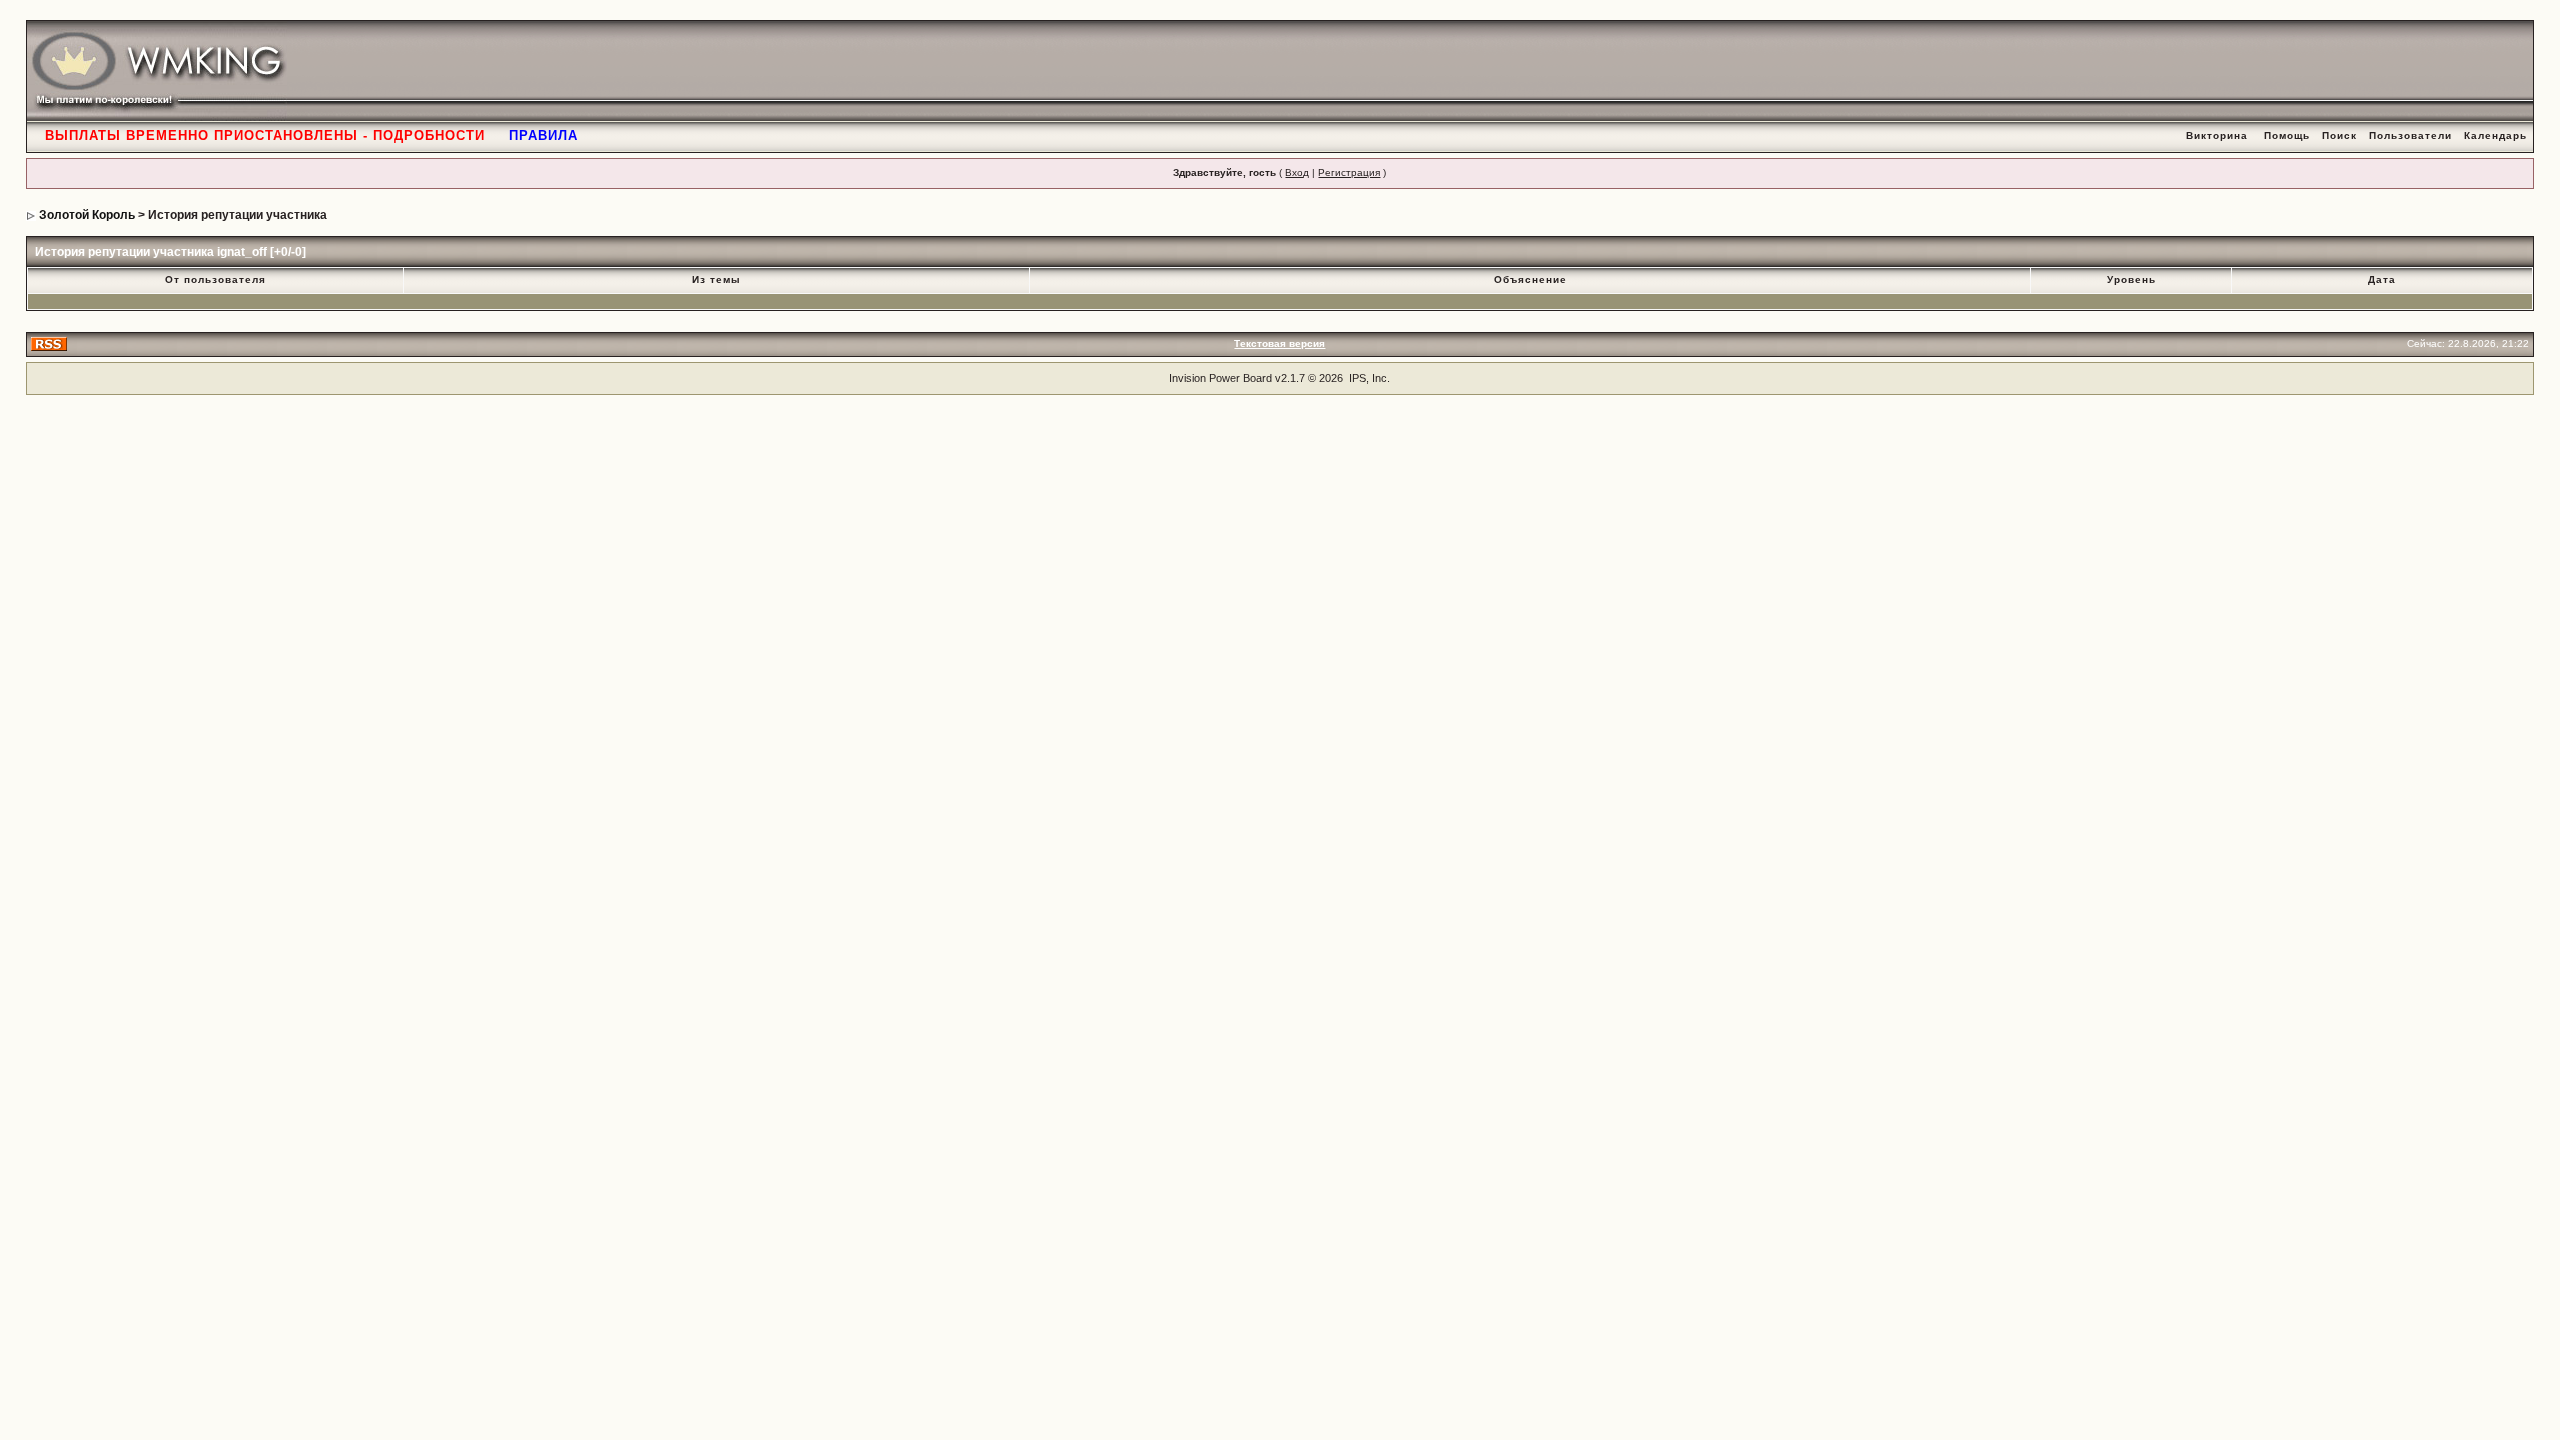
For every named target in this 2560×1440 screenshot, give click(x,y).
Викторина (2217, 135)
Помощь (2287, 135)
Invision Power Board (1220, 378)
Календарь (2495, 135)
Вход (1297, 172)
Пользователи (2410, 135)
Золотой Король (87, 215)
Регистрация (1349, 172)
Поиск (2339, 135)
